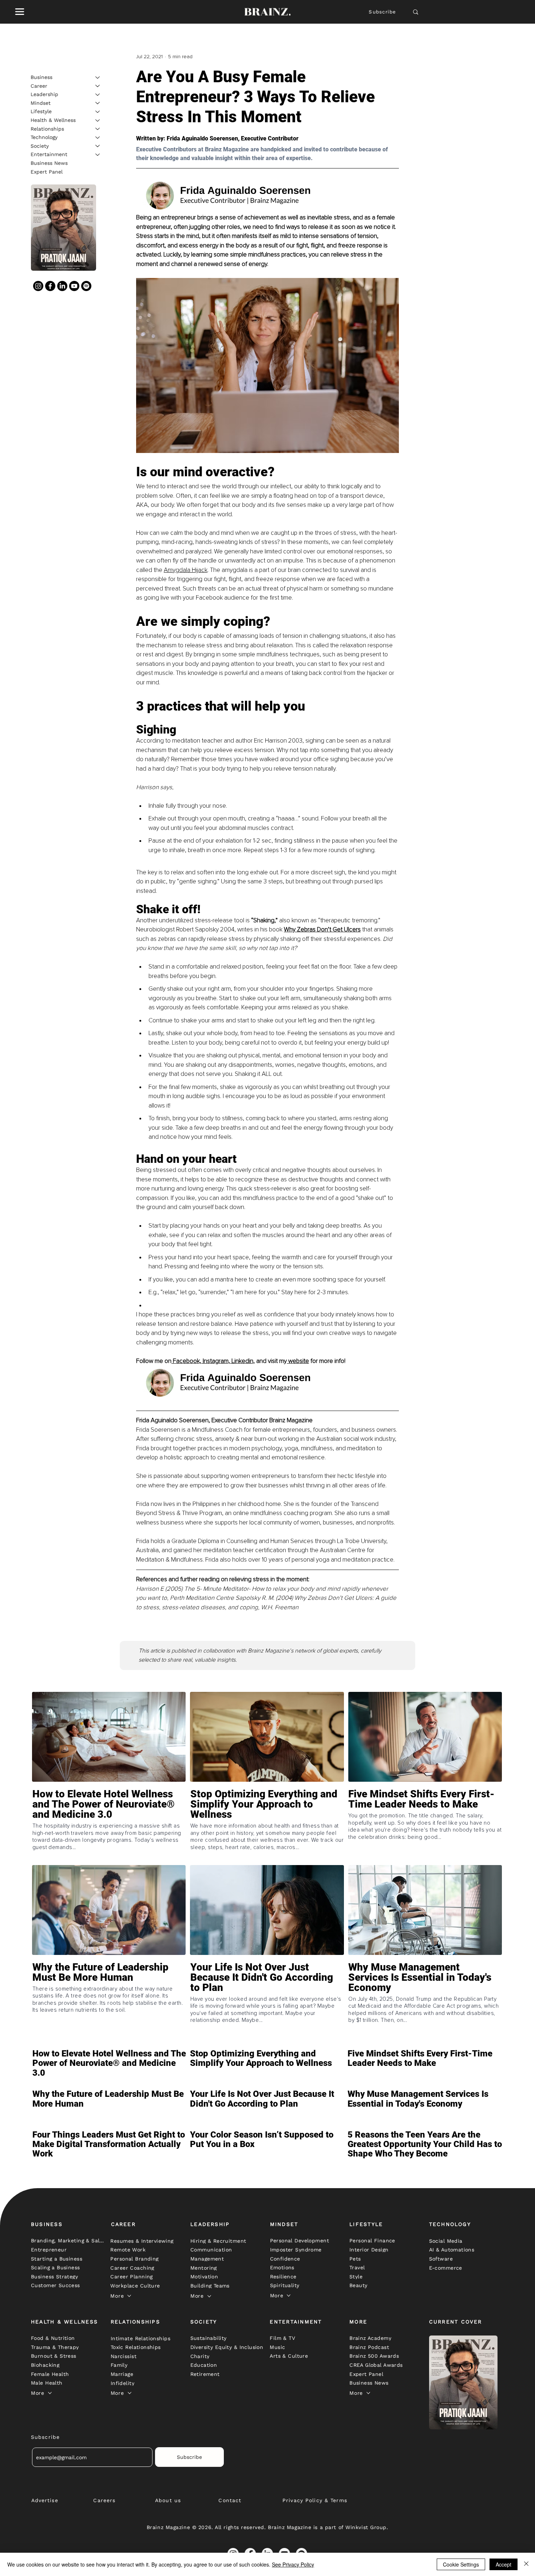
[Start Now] (109, 1825)
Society (40, 146)
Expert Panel (47, 171)
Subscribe (382, 12)
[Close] (526, 2564)
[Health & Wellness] (98, 120)
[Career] (98, 86)
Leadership (44, 94)
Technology (44, 137)
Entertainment (49, 154)
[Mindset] (98, 103)
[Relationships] (98, 129)
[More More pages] (129, 2296)
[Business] (98, 77)
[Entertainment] (98, 155)
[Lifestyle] (98, 112)
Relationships (47, 128)
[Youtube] (74, 286)
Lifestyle (41, 111)
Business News (49, 163)
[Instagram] (38, 286)
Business (41, 77)
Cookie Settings (461, 2564)
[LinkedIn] (62, 286)
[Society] (98, 146)
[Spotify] (86, 286)
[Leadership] (98, 95)
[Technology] (98, 138)
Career (39, 86)
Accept (504, 2564)
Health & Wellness (53, 120)
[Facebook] (50, 286)
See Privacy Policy (293, 2564)
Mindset (41, 103)
